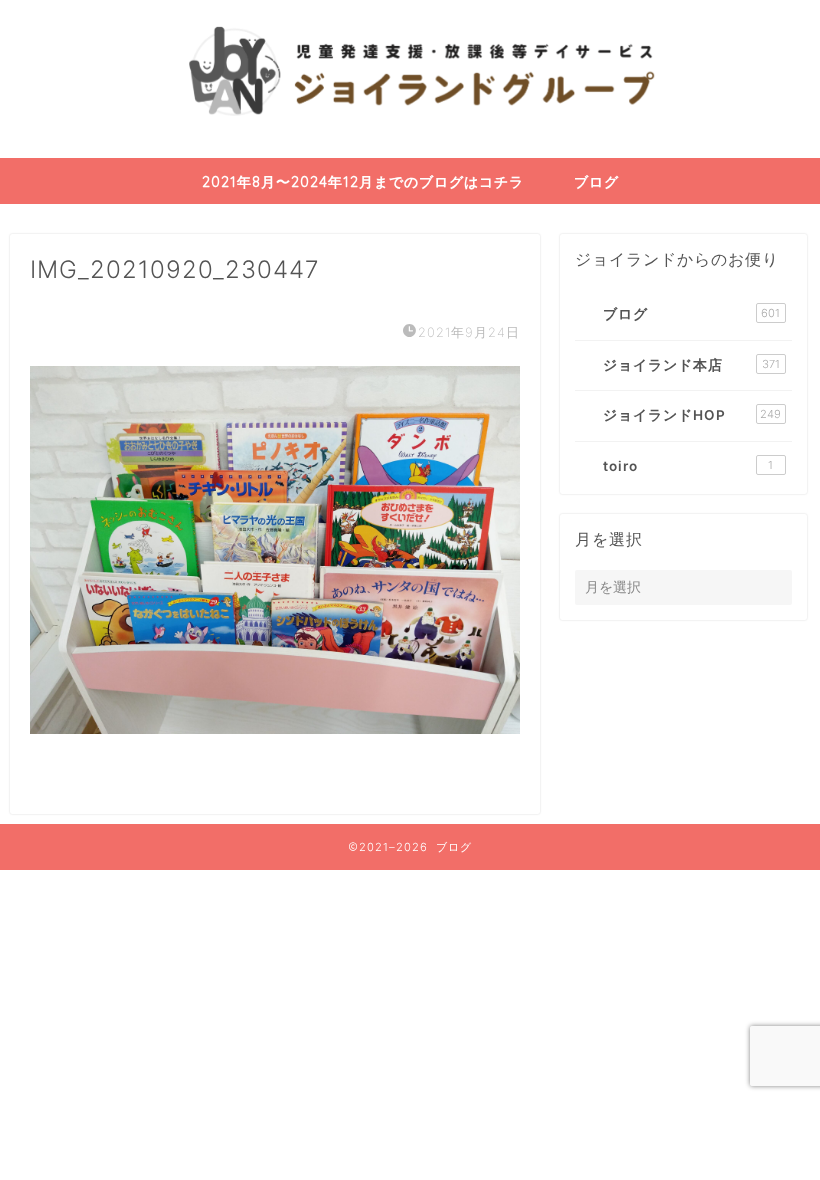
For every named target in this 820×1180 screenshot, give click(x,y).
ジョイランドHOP (692, 415)
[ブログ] (410, 153)
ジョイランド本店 (691, 365)
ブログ (596, 182)
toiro (688, 466)
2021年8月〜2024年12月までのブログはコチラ (363, 182)
